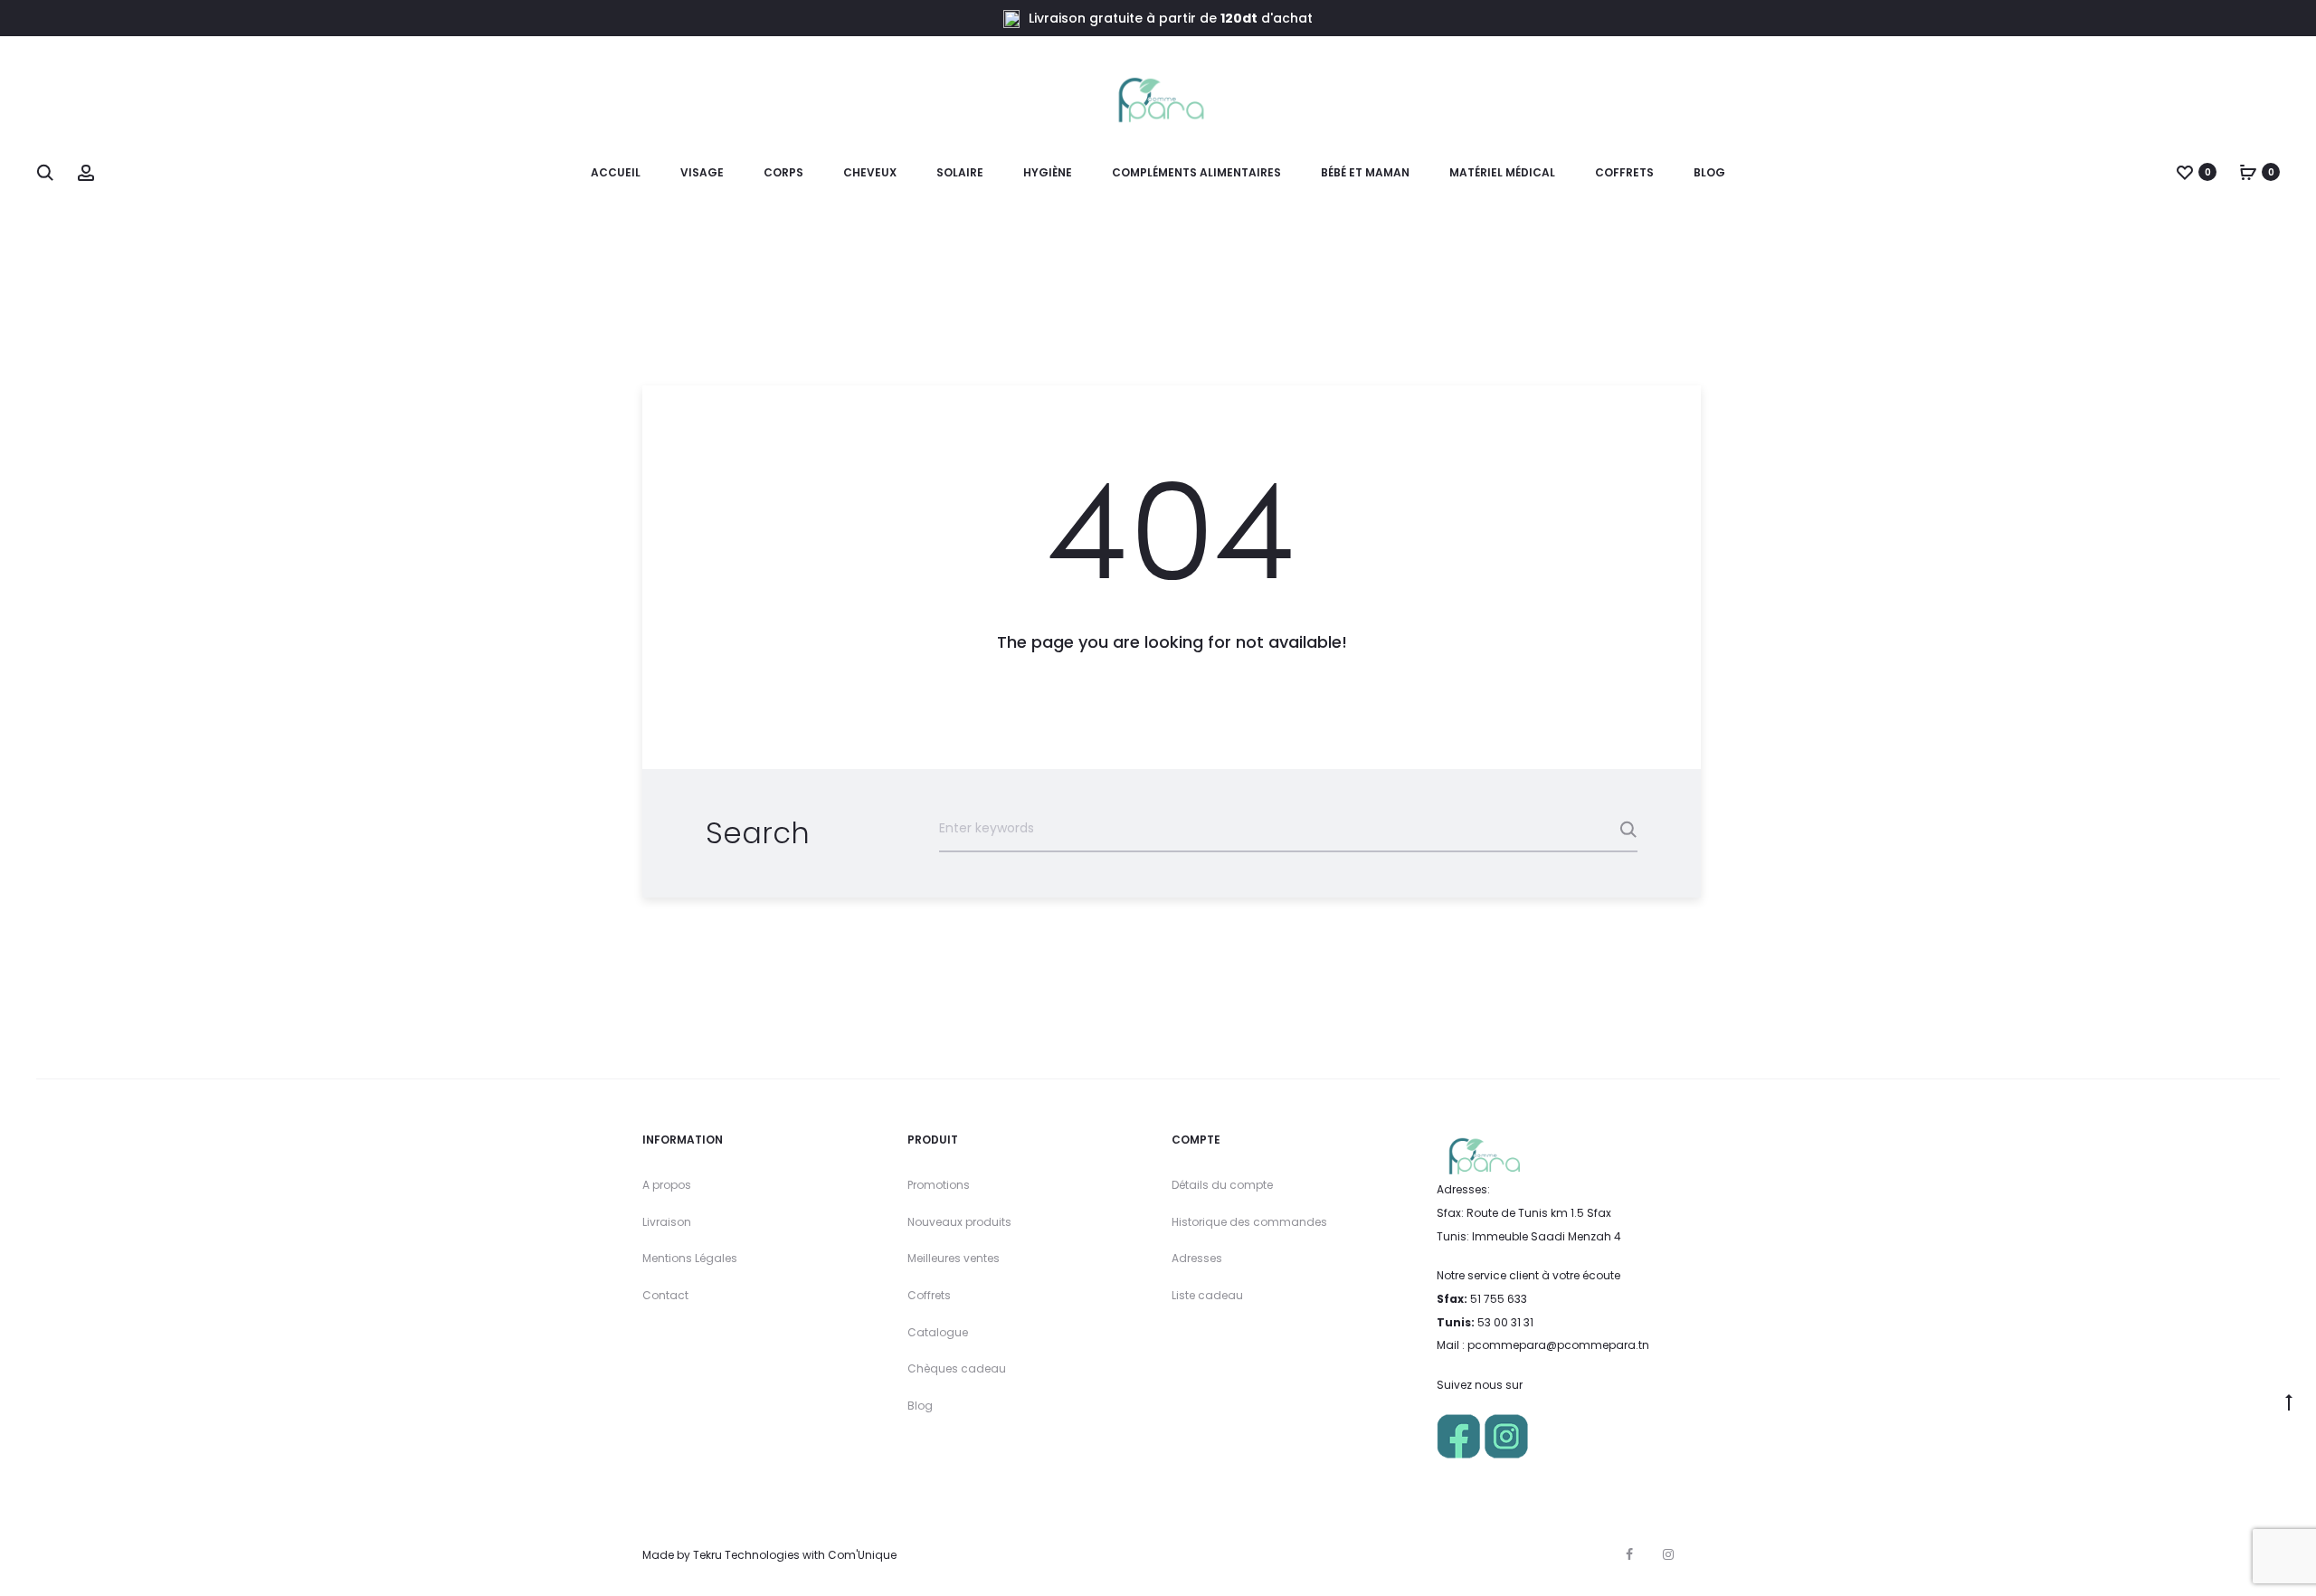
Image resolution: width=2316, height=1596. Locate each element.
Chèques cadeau (957, 1368)
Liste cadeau (1207, 1295)
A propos (667, 1185)
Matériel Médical (1502, 172)
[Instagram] (1668, 1554)
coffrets (1624, 172)
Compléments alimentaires (1196, 172)
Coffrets (929, 1295)
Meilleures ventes (954, 1258)
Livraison (667, 1222)
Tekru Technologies (746, 1555)
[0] (2185, 172)
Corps (783, 172)
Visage (702, 172)
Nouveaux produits (959, 1222)
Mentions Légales (690, 1258)
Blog (1709, 172)
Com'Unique (862, 1555)
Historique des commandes (1249, 1222)
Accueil (616, 172)
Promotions (939, 1185)
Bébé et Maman (1365, 172)
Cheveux (870, 172)
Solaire (960, 172)
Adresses (1197, 1258)
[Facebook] (1629, 1554)
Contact (665, 1295)
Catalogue (938, 1332)
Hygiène (1048, 172)
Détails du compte (1222, 1185)
